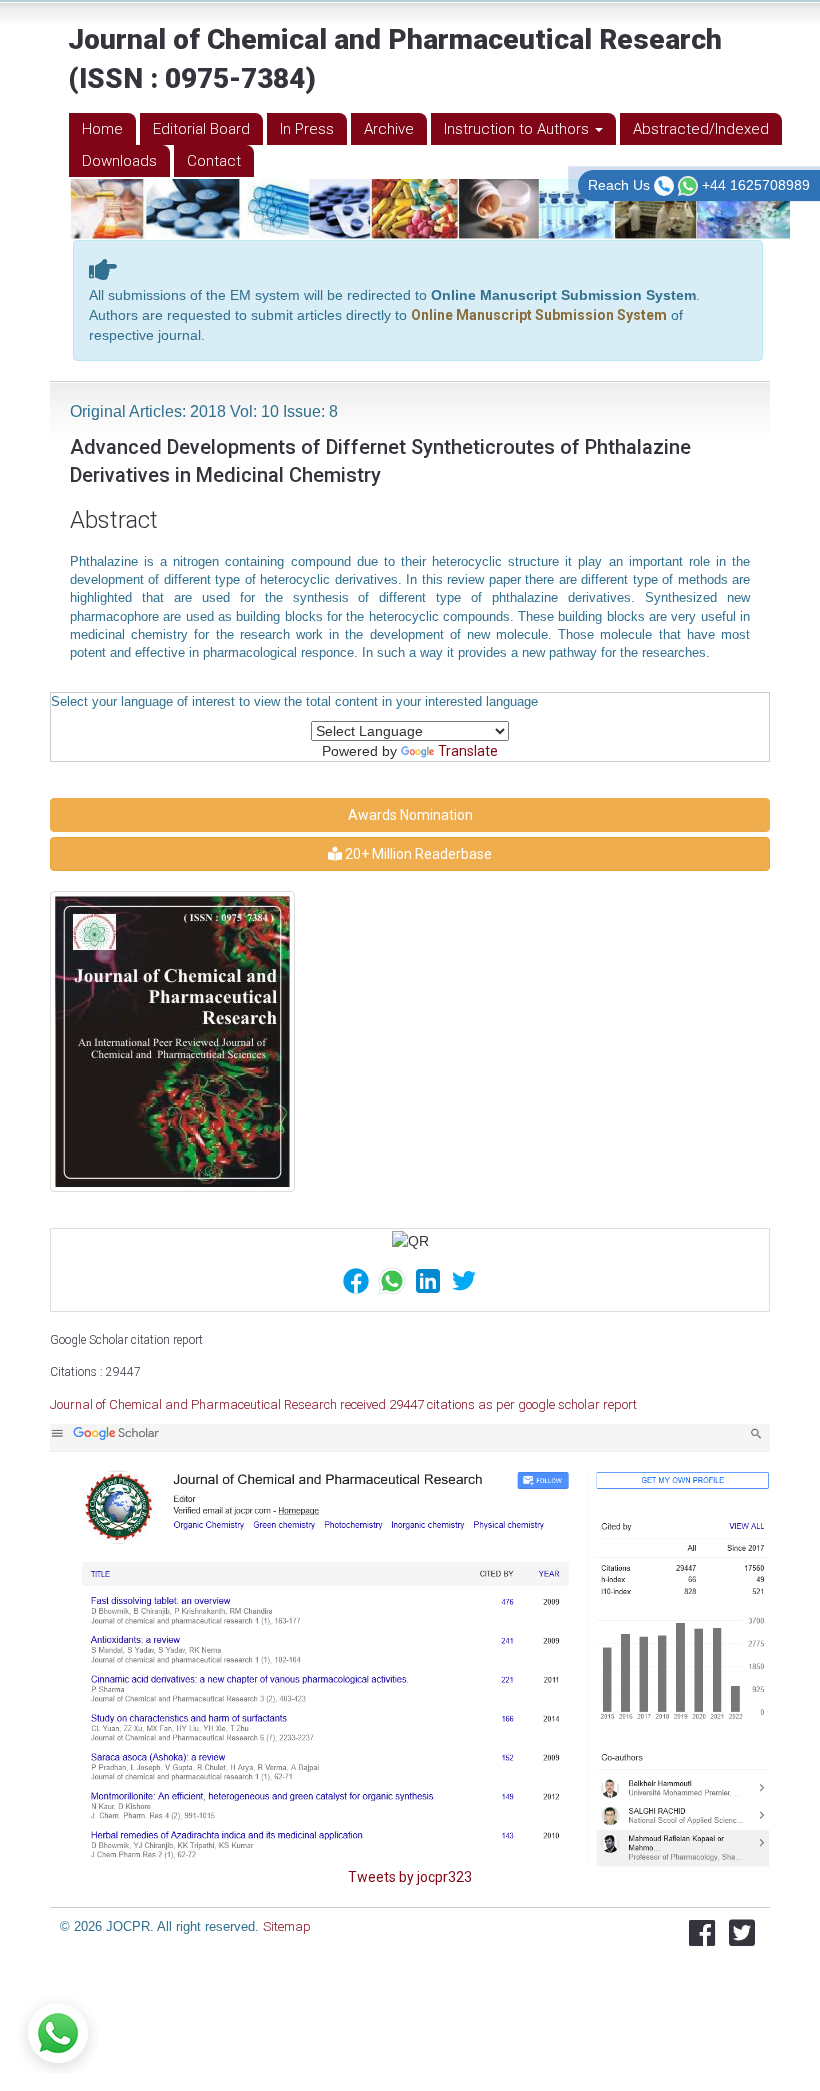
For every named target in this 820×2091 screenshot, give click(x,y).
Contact (214, 161)
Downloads (119, 161)
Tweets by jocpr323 (410, 1877)
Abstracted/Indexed (701, 129)
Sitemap (287, 1926)
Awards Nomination (410, 815)
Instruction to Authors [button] (518, 129)
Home (102, 129)
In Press (307, 129)
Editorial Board (201, 129)
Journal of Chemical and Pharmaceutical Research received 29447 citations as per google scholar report (343, 1404)
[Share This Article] (356, 1280)
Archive (389, 129)
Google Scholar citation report (126, 1340)
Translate (468, 751)
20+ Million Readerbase (417, 854)
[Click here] (410, 1645)
